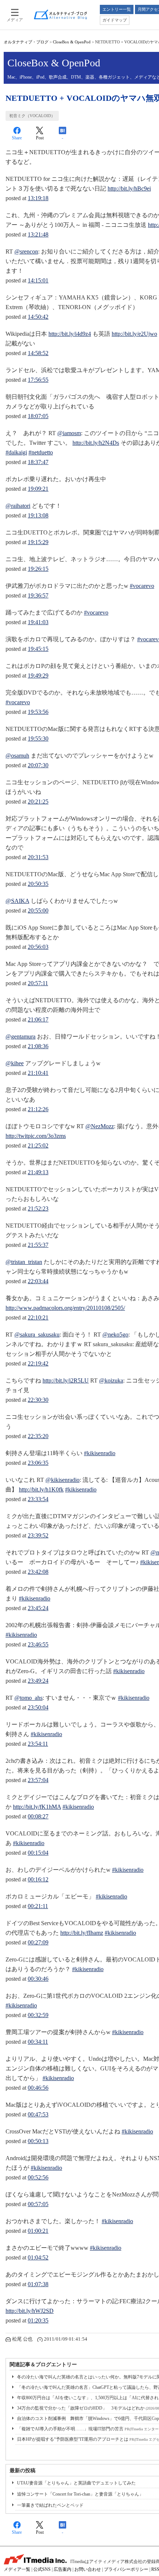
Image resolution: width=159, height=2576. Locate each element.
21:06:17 (38, 1019)
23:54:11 (38, 1744)
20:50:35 (38, 884)
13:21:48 (38, 234)
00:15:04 (38, 1853)
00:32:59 (38, 2015)
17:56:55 (38, 380)
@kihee (15, 1063)
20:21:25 (38, 802)
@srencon (26, 251)
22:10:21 (38, 1317)
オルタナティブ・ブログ (26, 42)
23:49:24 (38, 1681)
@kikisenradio (62, 1480)
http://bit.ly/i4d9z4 (70, 334)
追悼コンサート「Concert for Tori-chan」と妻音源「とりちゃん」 (80, 2494)
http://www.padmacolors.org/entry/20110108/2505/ (65, 1308)
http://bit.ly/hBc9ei (129, 188)
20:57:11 (38, 983)
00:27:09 (38, 1942)
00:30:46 (38, 1979)
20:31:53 (38, 857)
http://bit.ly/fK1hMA (37, 1807)
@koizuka (111, 1380)
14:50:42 (38, 317)
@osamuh (17, 756)
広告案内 (62, 2569)
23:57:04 (38, 1780)
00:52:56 (38, 2177)
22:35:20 (38, 1436)
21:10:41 (38, 1073)
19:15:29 (38, 542)
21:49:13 (38, 1172)
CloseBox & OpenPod (72, 42)
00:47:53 (38, 2114)
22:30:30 (38, 1400)
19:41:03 (38, 622)
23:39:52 (38, 1535)
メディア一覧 (17, 2569)
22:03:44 (38, 1281)
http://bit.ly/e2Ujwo (134, 334)
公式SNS (42, 2569)
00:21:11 (38, 1906)
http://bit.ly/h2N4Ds (96, 443)
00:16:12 (38, 1879)
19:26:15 (38, 569)
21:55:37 (38, 1245)
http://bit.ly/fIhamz (82, 1933)
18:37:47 (38, 462)
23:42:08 (38, 1572)
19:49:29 (38, 676)
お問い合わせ (88, 2569)
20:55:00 (38, 910)
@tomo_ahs (28, 1698)
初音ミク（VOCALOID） (32, 116)
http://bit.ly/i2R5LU (66, 1380)
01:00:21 (38, 2231)
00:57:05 (38, 2204)
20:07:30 (38, 765)
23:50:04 (38, 1707)
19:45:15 (38, 649)
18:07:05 (38, 416)
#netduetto (41, 452)
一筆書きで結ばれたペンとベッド (50, 2505)
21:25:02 (38, 1145)
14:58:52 (38, 353)
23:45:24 (38, 1608)
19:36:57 (38, 595)
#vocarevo (142, 586)
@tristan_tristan (24, 1262)
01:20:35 (38, 2320)
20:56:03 (38, 947)
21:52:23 (38, 1208)
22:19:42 (38, 1363)
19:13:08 (38, 515)
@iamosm (69, 433)
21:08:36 (38, 1046)
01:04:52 (38, 2257)
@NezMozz (100, 1126)
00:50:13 (38, 2141)
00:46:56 (38, 2088)
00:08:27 (38, 1816)
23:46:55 (38, 1644)
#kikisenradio (100, 1453)
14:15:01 (38, 280)
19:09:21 (38, 489)
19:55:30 (38, 739)
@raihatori (18, 506)
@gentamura (21, 1037)
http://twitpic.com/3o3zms (36, 1136)
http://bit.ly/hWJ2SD (30, 2311)
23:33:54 (38, 1499)
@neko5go (115, 1335)
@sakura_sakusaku (37, 1335)
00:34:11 (38, 2042)
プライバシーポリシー (126, 2569)
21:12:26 (38, 1109)
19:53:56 (38, 712)
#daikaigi (16, 452)
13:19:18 (38, 198)
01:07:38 (38, 2284)
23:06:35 (38, 1463)
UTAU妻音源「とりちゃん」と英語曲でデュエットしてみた (76, 2483)
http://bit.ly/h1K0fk (41, 1489)
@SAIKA (17, 901)
